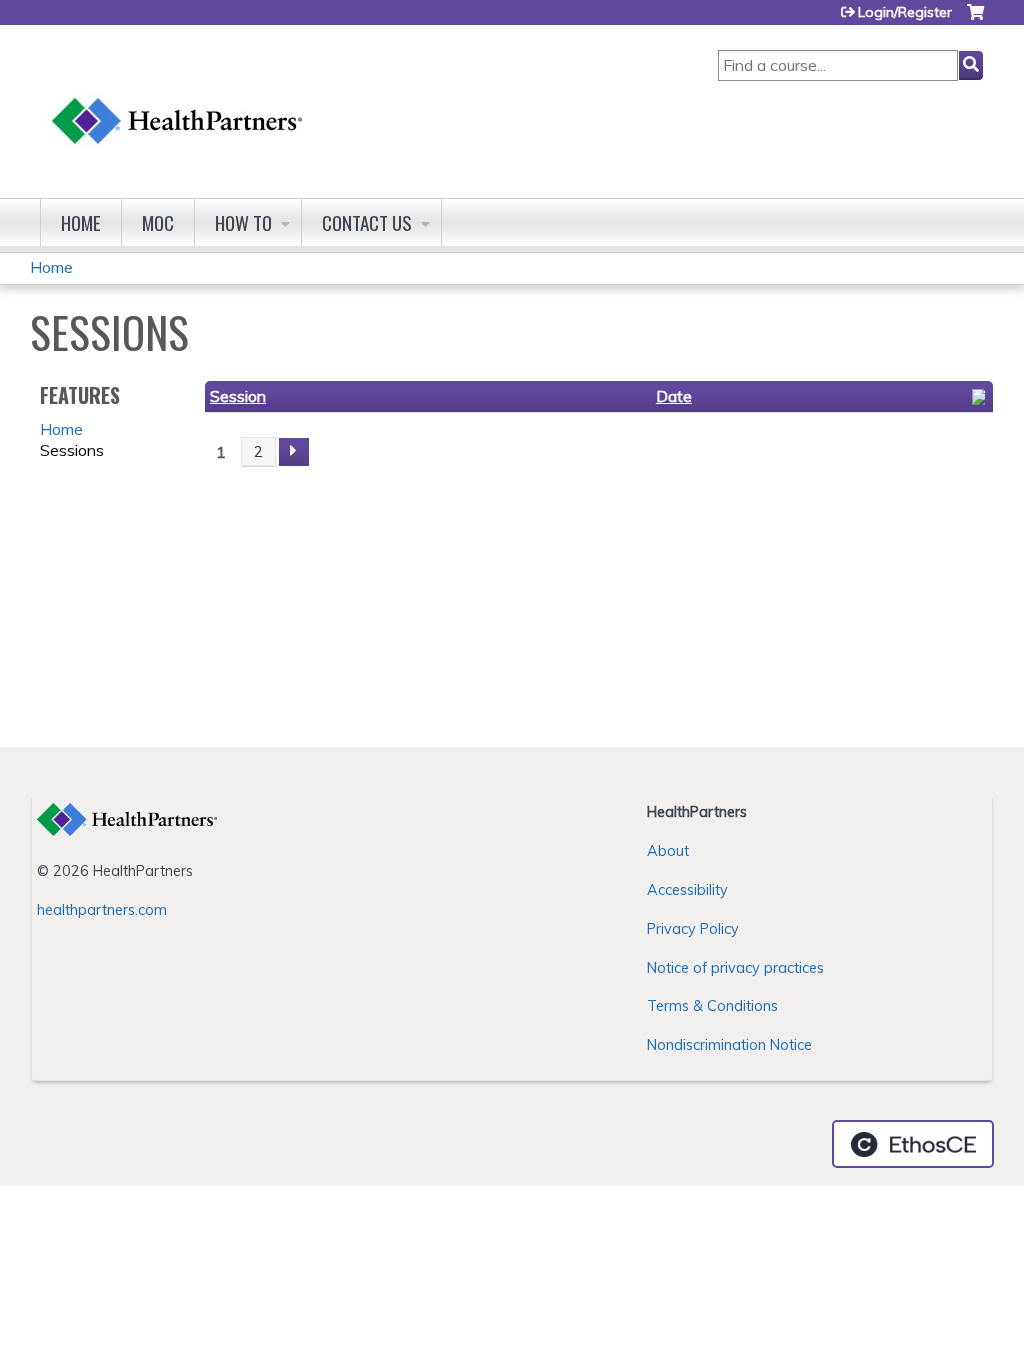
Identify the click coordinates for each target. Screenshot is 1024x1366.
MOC (158, 222)
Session (238, 396)
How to (243, 222)
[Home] (178, 101)
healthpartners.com (102, 910)
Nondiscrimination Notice (729, 1045)
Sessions (72, 450)
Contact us (367, 222)
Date (674, 396)
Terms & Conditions (712, 1006)
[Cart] (975, 19)
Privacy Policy (693, 929)
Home (81, 222)
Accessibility (687, 890)
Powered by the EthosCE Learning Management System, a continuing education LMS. (913, 1144)
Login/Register (905, 12)
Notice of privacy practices (735, 968)
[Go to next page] (294, 452)
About (668, 851)
